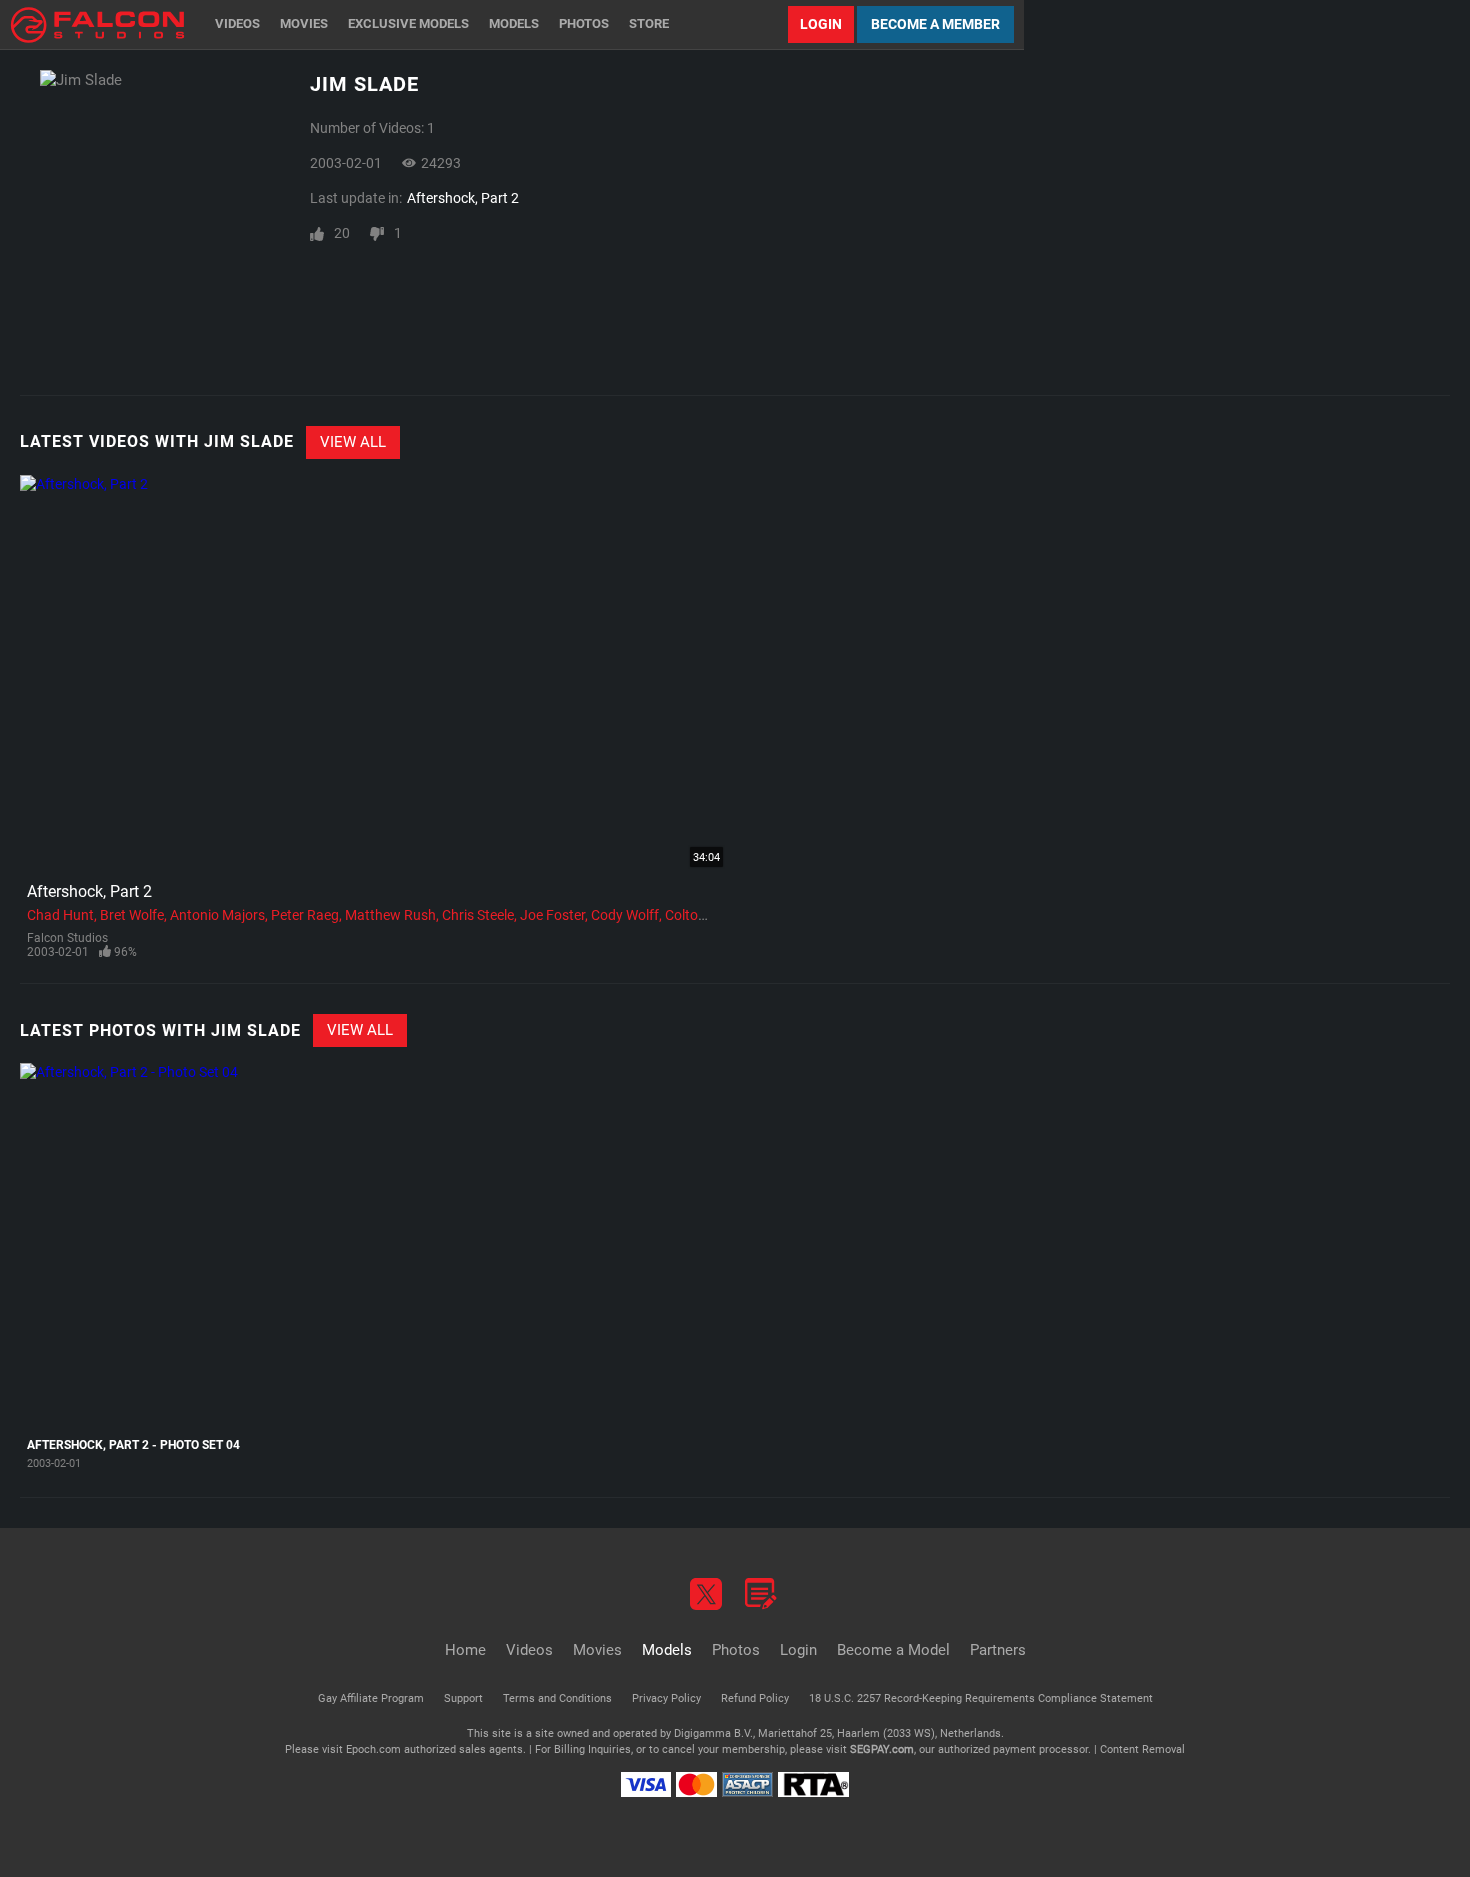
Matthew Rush (390, 915)
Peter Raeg (305, 915)
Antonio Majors (217, 915)
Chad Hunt (60, 915)
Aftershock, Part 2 (463, 198)
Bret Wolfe (132, 915)
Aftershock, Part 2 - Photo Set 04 (133, 1445)
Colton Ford (701, 915)
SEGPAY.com (882, 1749)
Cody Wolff (625, 915)
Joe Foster (552, 915)
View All (353, 442)
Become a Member (935, 24)
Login (821, 24)
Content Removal (1142, 1749)
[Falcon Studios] (97, 24)
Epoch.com (373, 1749)
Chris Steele (478, 915)
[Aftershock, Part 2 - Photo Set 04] (141, 1245)
